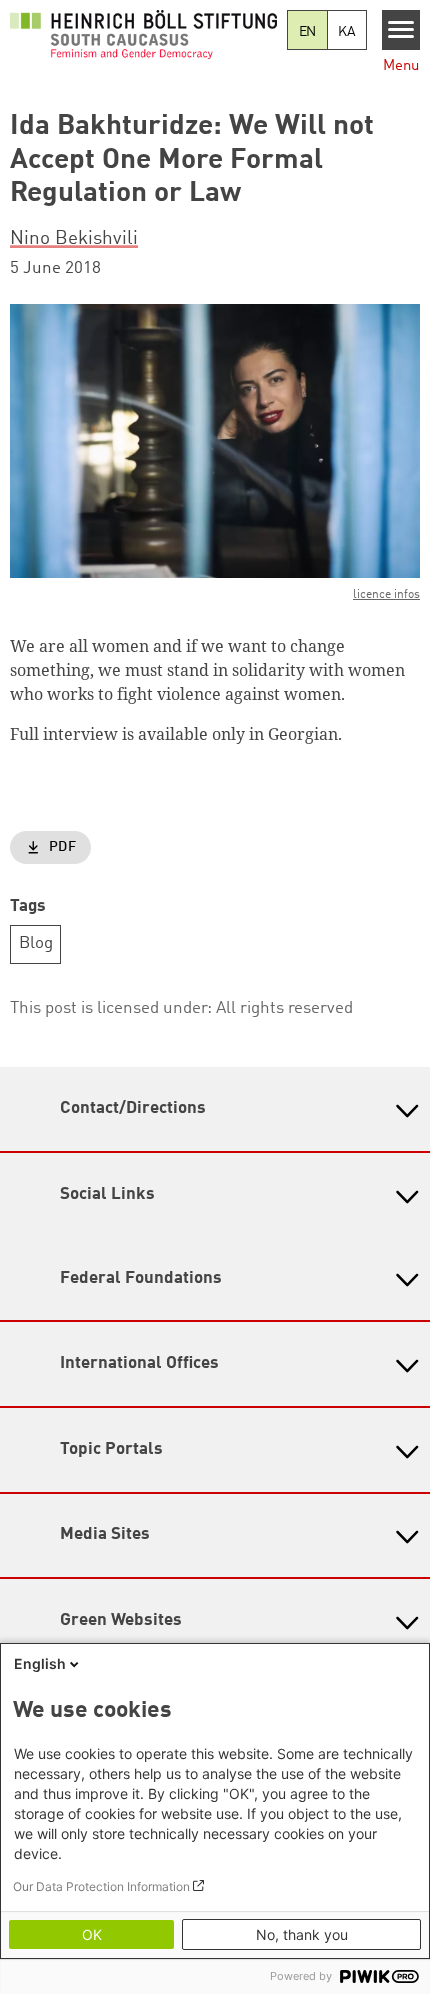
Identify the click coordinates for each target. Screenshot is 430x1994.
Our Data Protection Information (101, 1886)
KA (347, 32)
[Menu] (401, 30)
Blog (36, 943)
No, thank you (302, 1934)
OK (92, 1934)
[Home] (143, 34)
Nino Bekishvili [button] (74, 239)
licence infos (386, 595)
